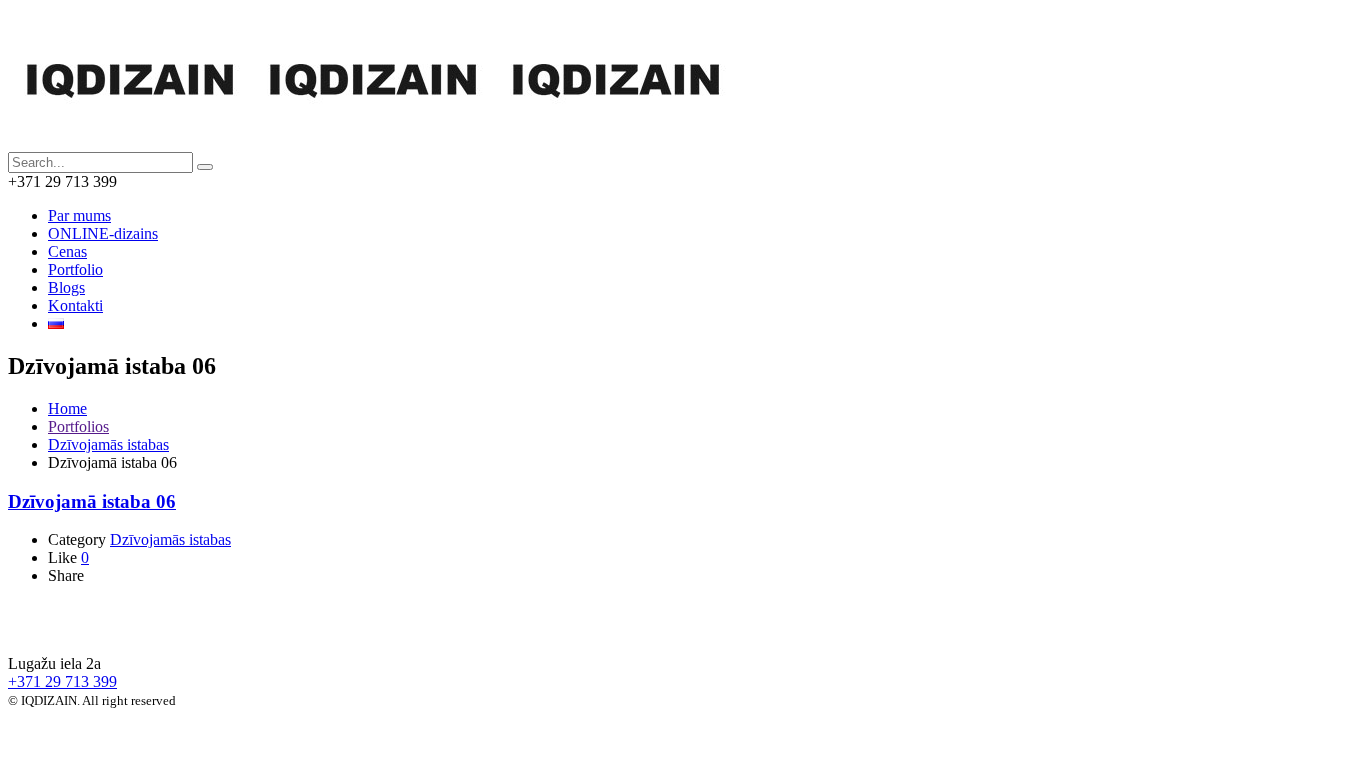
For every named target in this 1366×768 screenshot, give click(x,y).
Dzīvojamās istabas (108, 444)
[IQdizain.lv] (113, 629)
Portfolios (78, 426)
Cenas (67, 251)
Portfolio (75, 269)
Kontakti (75, 305)
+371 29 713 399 (62, 681)
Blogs (66, 287)
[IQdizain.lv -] (372, 142)
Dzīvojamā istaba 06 (92, 501)
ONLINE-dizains (103, 233)
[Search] (205, 167)
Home (67, 408)
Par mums (79, 215)
